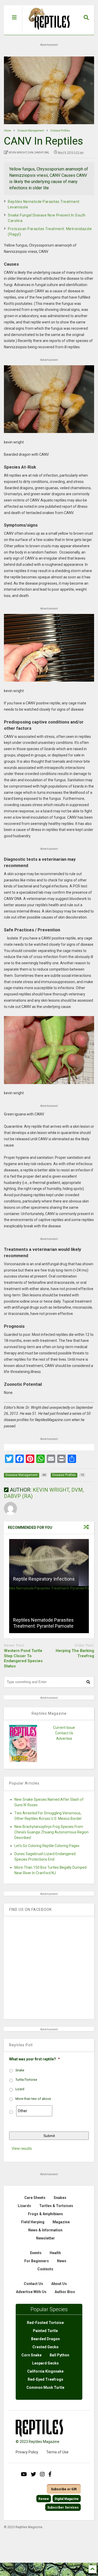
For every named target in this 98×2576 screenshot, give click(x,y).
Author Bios (65, 2292)
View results (22, 2148)
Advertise (64, 1739)
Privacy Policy (27, 2452)
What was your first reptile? (34, 2059)
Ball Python (59, 2355)
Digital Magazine (67, 2499)
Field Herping (33, 2222)
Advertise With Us (31, 2292)
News (62, 2261)
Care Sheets (35, 2198)
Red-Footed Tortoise (45, 2323)
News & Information (45, 2230)
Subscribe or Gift (64, 2489)
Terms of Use (57, 2452)
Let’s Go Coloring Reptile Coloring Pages (47, 1846)
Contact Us (64, 1733)
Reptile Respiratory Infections (44, 1579)
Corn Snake (31, 2355)
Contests (45, 2269)
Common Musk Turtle (45, 2387)
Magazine (61, 2222)
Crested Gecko (45, 2347)
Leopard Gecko (45, 2363)
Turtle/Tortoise (26, 2080)
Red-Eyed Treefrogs (45, 2379)
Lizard (20, 2089)
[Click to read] (49, 1563)
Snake (20, 2070)
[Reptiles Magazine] (47, 32)
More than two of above (33, 2099)
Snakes (60, 2198)
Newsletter (45, 2238)
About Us (59, 2284)
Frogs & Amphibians (45, 2214)
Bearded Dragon (45, 2339)
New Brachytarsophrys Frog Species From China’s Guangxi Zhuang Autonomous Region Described (51, 1832)
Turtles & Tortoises (56, 2206)
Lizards (24, 2206)
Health (55, 2253)
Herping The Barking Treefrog (75, 1653)
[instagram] (42, 2474)
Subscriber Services (63, 2507)
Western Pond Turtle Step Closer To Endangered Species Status (23, 1658)
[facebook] (50, 2474)
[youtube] (24, 2474)
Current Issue (64, 1728)
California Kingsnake (45, 2371)
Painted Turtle (45, 2331)
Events (36, 2253)
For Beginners (37, 2261)
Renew (44, 2499)
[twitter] (33, 2474)
